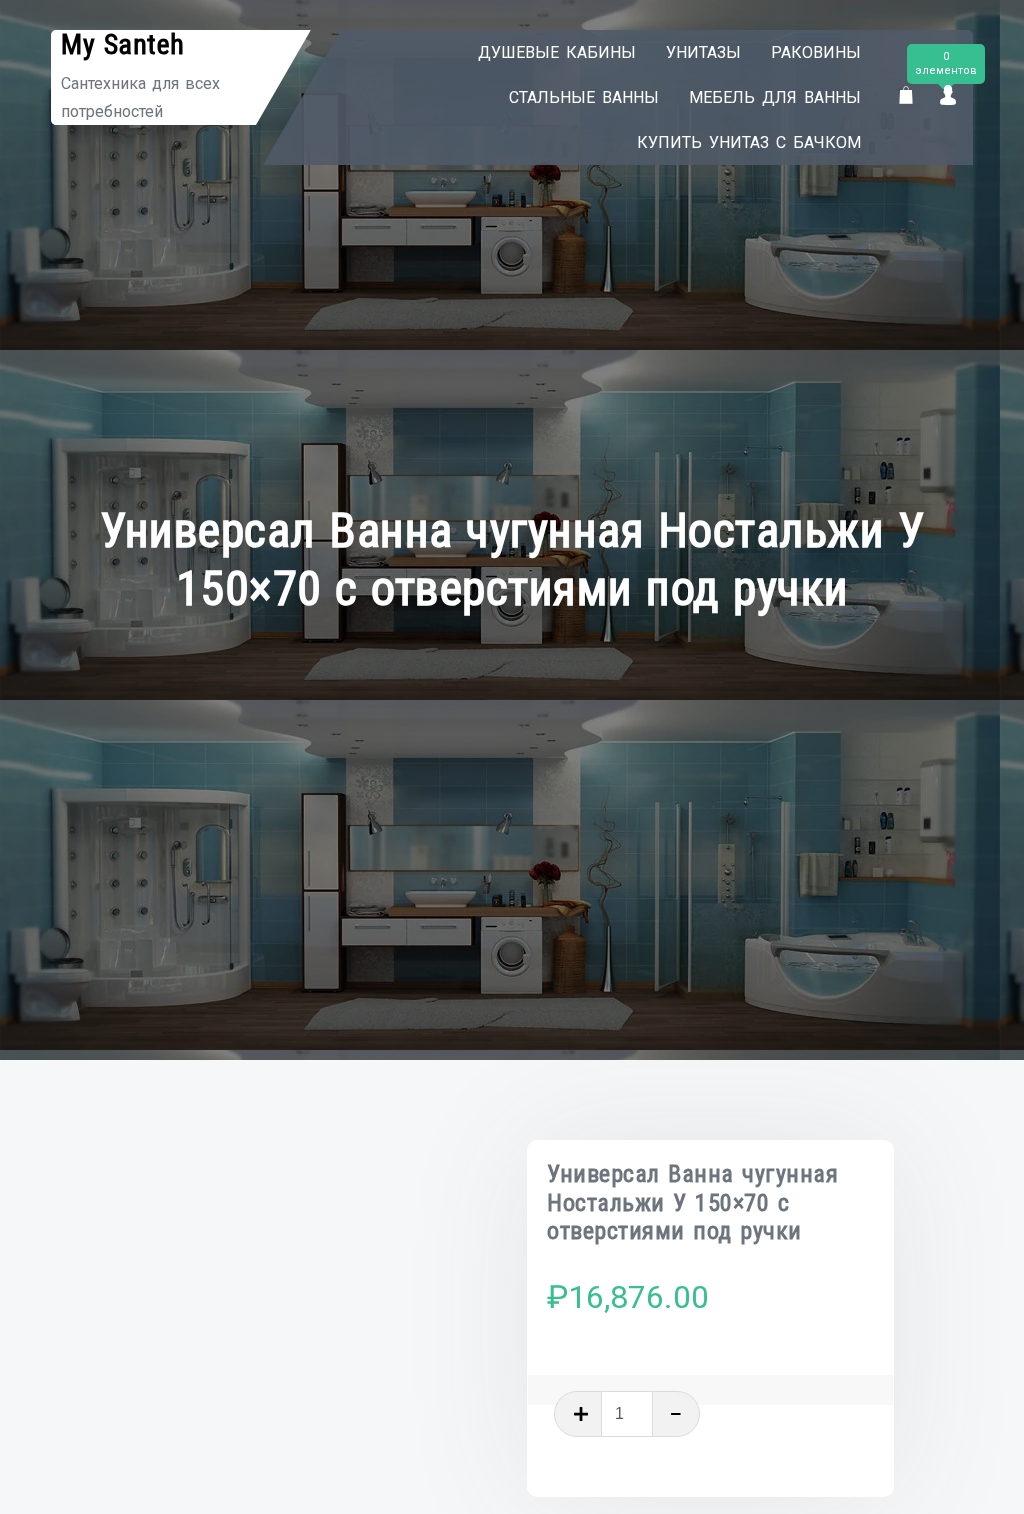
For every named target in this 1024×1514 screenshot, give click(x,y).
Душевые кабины (557, 52)
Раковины (816, 52)
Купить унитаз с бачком (749, 142)
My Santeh (123, 44)
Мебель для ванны (775, 97)
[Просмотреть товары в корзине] (906, 96)
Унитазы (703, 52)
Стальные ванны (584, 97)
